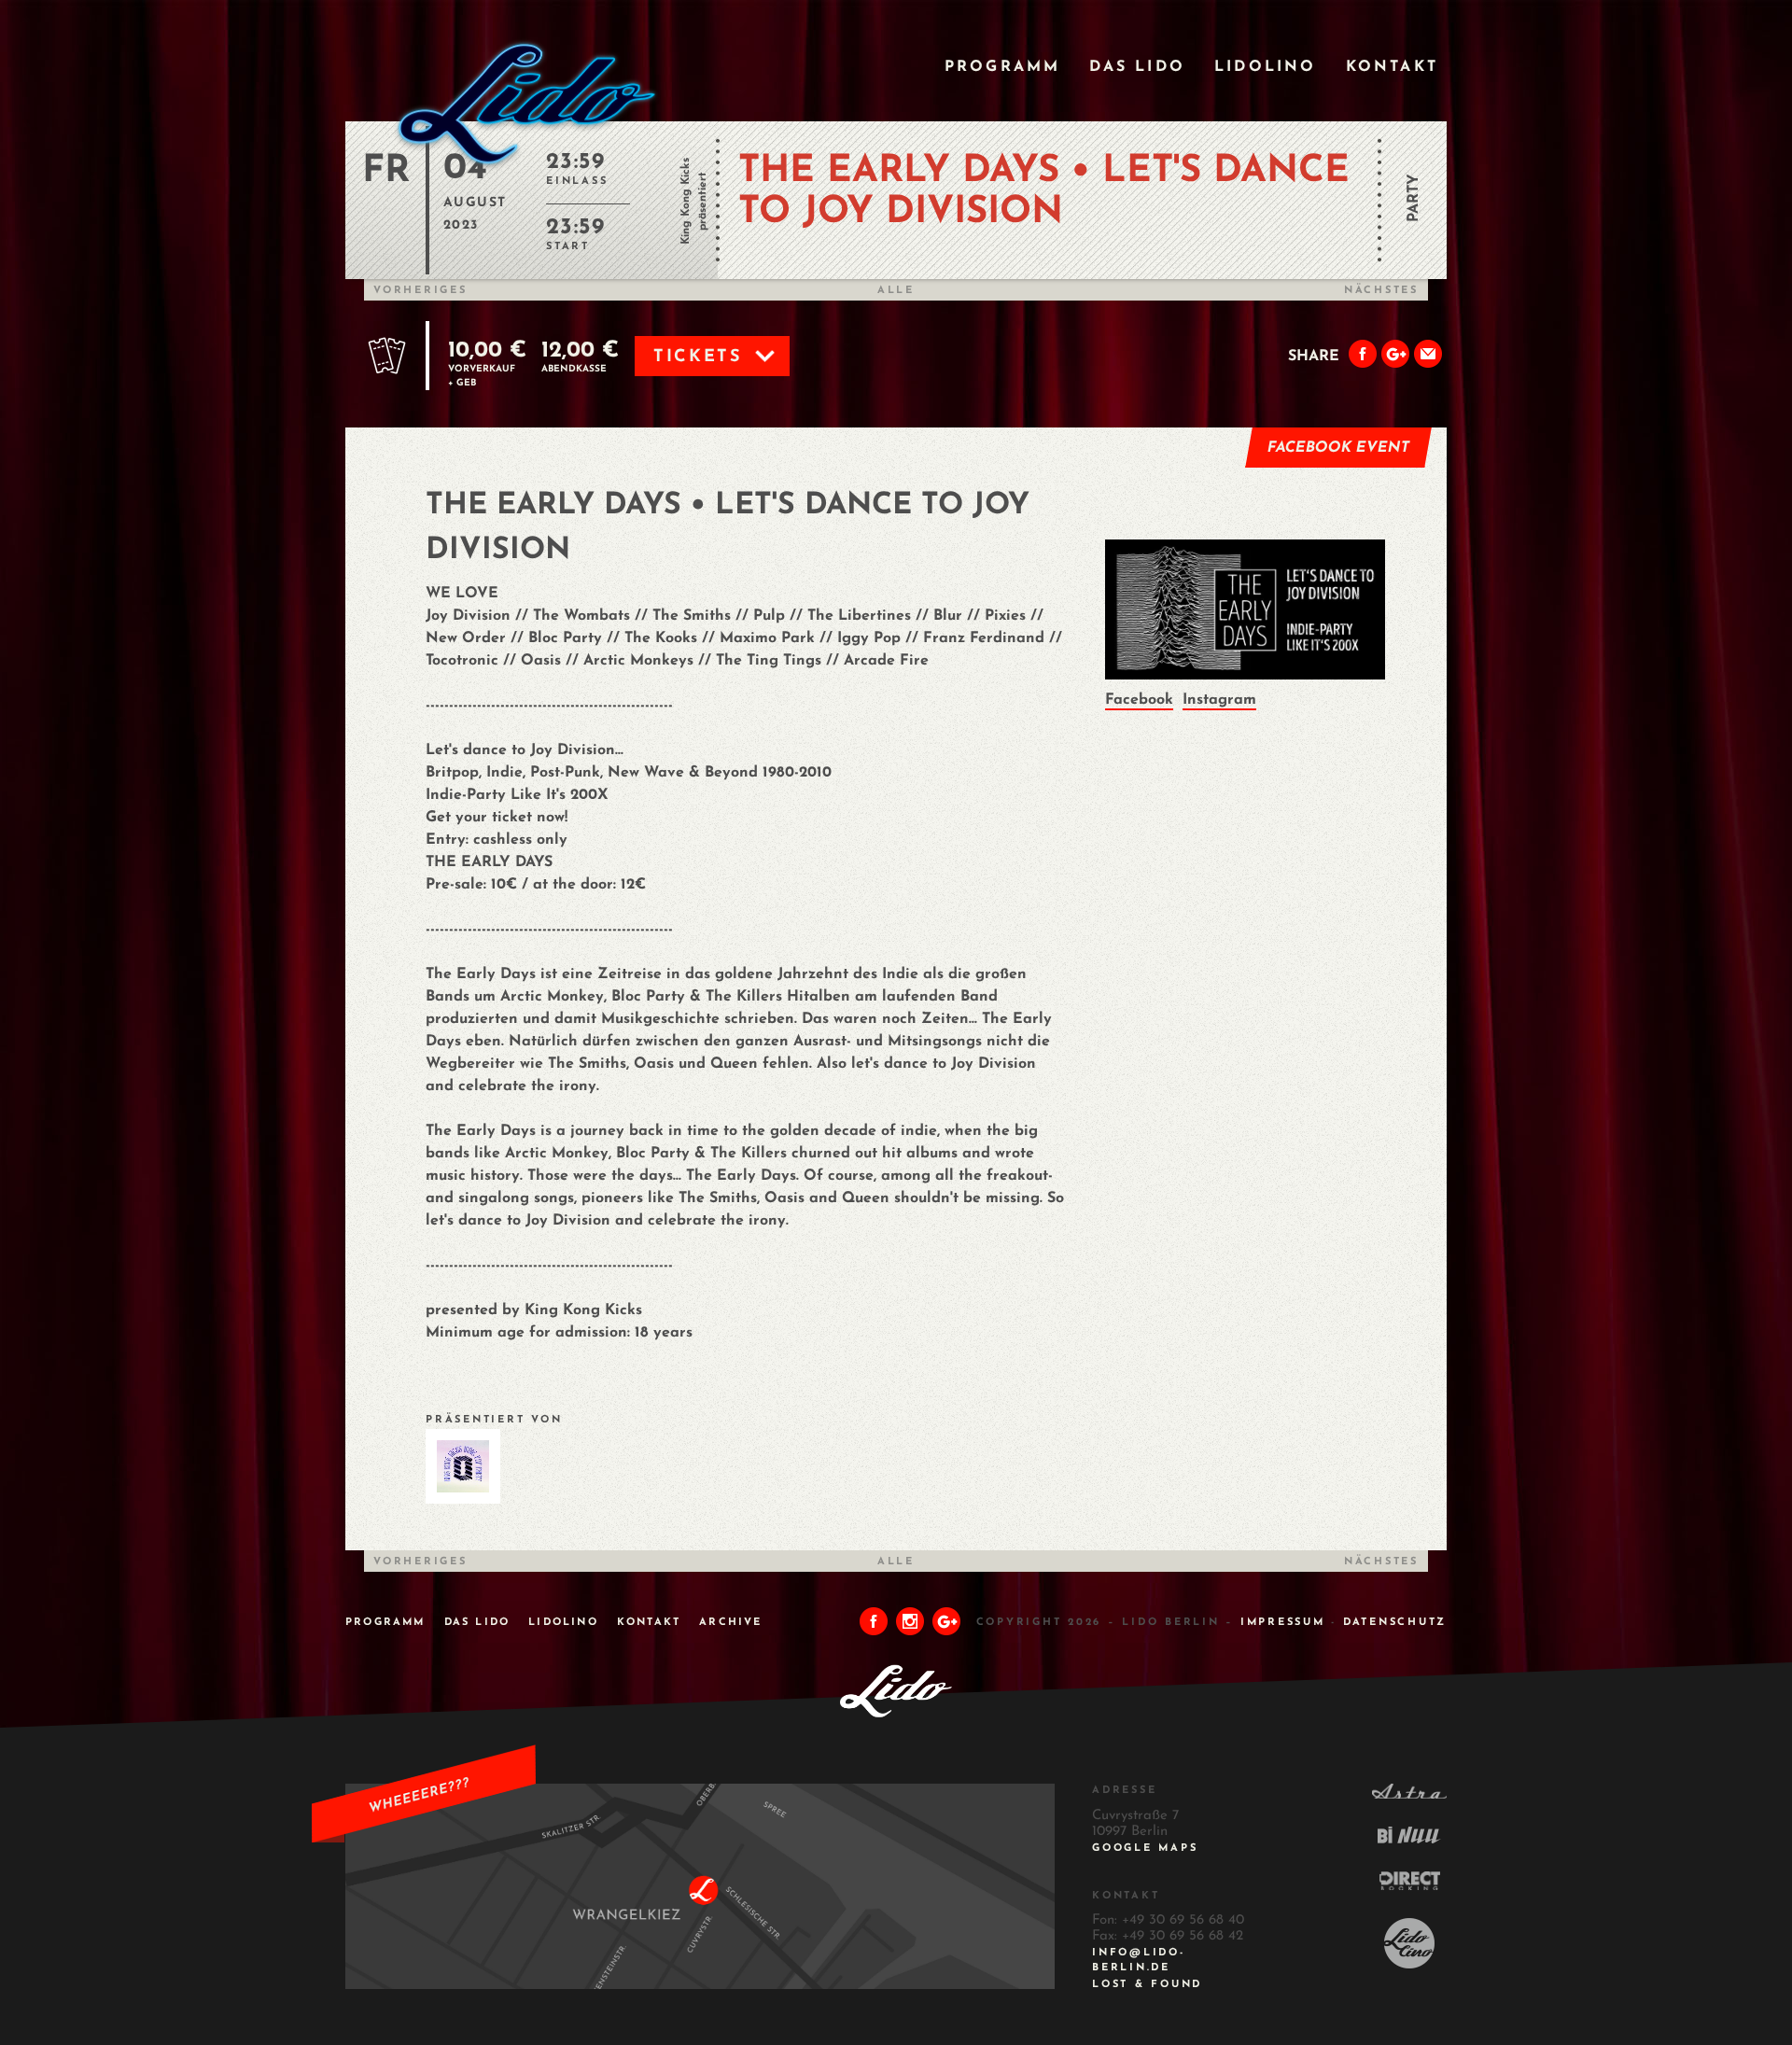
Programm (1003, 67)
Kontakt (1392, 67)
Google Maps (1145, 1849)
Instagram (1219, 700)
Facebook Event (1339, 448)
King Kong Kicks (686, 201)
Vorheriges (420, 291)
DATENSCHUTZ (1395, 1623)
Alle (896, 291)
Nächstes (1381, 291)
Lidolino (1266, 67)
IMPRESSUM (1283, 1623)
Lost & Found (1147, 1985)
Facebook (1139, 700)
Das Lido (1137, 67)
